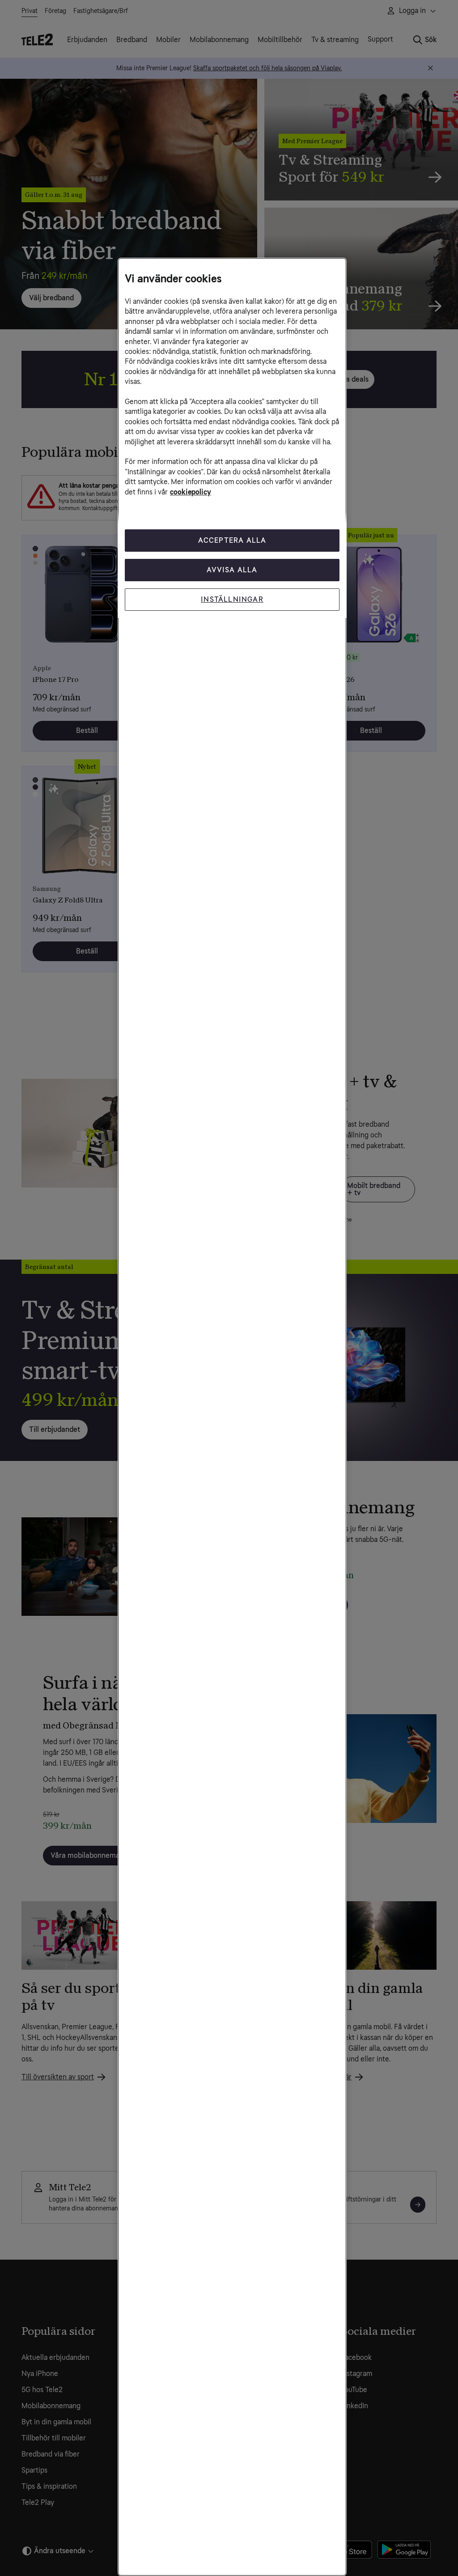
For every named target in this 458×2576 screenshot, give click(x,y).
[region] (232, 1417)
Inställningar (232, 599)
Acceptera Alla (232, 540)
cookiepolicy (191, 492)
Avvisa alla (232, 570)
